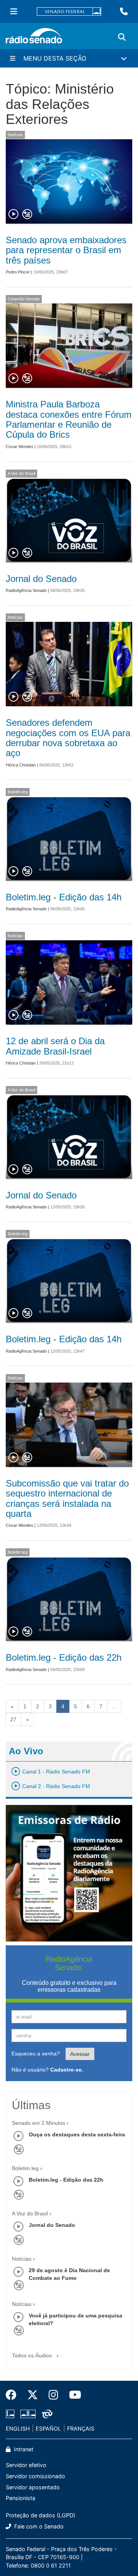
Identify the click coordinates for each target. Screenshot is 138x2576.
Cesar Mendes (20, 447)
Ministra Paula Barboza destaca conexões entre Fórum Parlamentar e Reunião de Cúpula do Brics (69, 419)
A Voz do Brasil (21, 473)
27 (13, 1719)
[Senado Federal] (69, 12)
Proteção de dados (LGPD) (40, 2515)
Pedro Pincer (18, 272)
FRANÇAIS (81, 2428)
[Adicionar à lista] (27, 214)
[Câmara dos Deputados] (11, 2414)
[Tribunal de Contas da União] (46, 2414)
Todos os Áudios (33, 2355)
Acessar (80, 2054)
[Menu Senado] (14, 12)
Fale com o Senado (38, 2526)
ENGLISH (18, 2428)
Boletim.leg (18, 792)
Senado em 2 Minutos (39, 2123)
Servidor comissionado (35, 2476)
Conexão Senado (24, 299)
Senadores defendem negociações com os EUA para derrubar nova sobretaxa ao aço (68, 738)
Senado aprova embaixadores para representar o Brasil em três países (66, 250)
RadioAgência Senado (26, 590)
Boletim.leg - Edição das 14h (64, 897)
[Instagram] (53, 2395)
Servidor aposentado (33, 2487)
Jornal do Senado (41, 579)
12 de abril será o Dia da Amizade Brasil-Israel (55, 1046)
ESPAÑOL (48, 2428)
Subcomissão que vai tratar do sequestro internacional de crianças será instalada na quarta (67, 1498)
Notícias (15, 135)
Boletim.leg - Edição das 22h (64, 1657)
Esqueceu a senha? (36, 2054)
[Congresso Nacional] (28, 2414)
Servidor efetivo (26, 2465)
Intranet (23, 2449)
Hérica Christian (21, 765)
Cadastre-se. (67, 2070)
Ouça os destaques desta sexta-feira (77, 2134)
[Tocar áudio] (14, 214)
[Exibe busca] (122, 37)
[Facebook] (14, 2395)
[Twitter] (33, 2395)
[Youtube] (72, 2395)
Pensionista (21, 2498)
